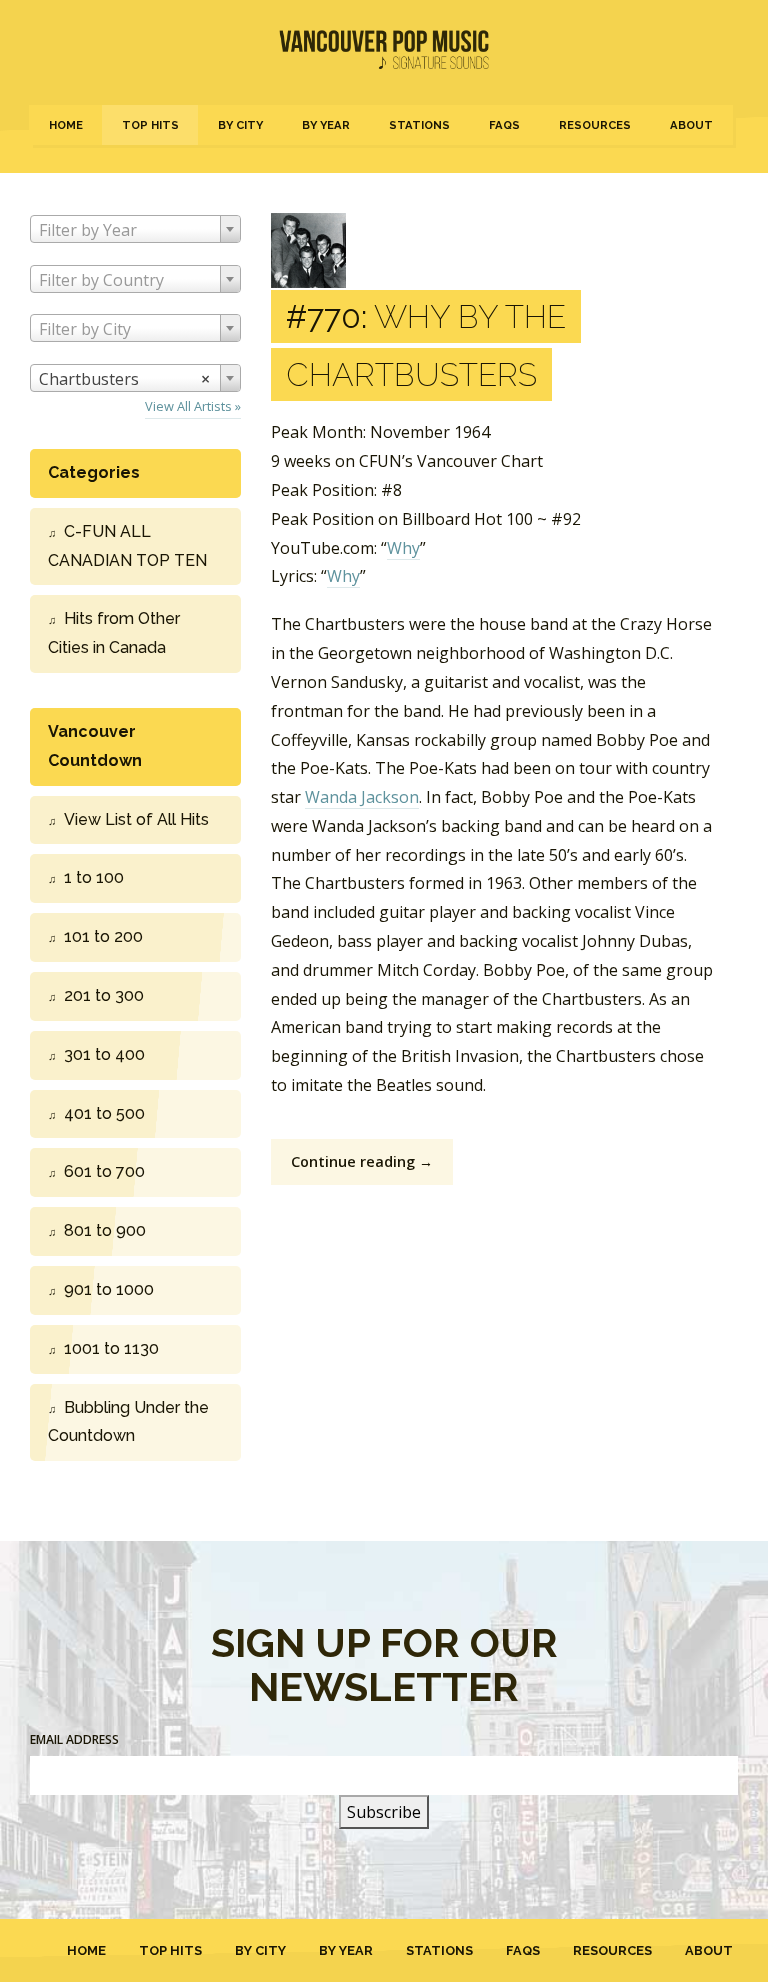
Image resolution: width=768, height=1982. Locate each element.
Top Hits (150, 125)
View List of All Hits (136, 819)
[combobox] (135, 229)
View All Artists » (193, 406)
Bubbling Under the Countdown (128, 1422)
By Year (326, 125)
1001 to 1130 (111, 1348)
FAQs (504, 125)
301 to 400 (104, 1054)
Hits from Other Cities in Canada (114, 633)
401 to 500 (104, 1113)
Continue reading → (362, 1161)
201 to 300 (104, 995)
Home (66, 125)
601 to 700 (104, 1171)
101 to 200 (103, 936)
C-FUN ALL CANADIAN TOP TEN (127, 546)
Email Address (74, 1739)
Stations (419, 125)
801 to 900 (105, 1230)
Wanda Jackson (362, 797)
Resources (595, 125)
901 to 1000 (109, 1289)
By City (240, 125)
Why (403, 548)
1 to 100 (94, 877)
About (691, 125)
